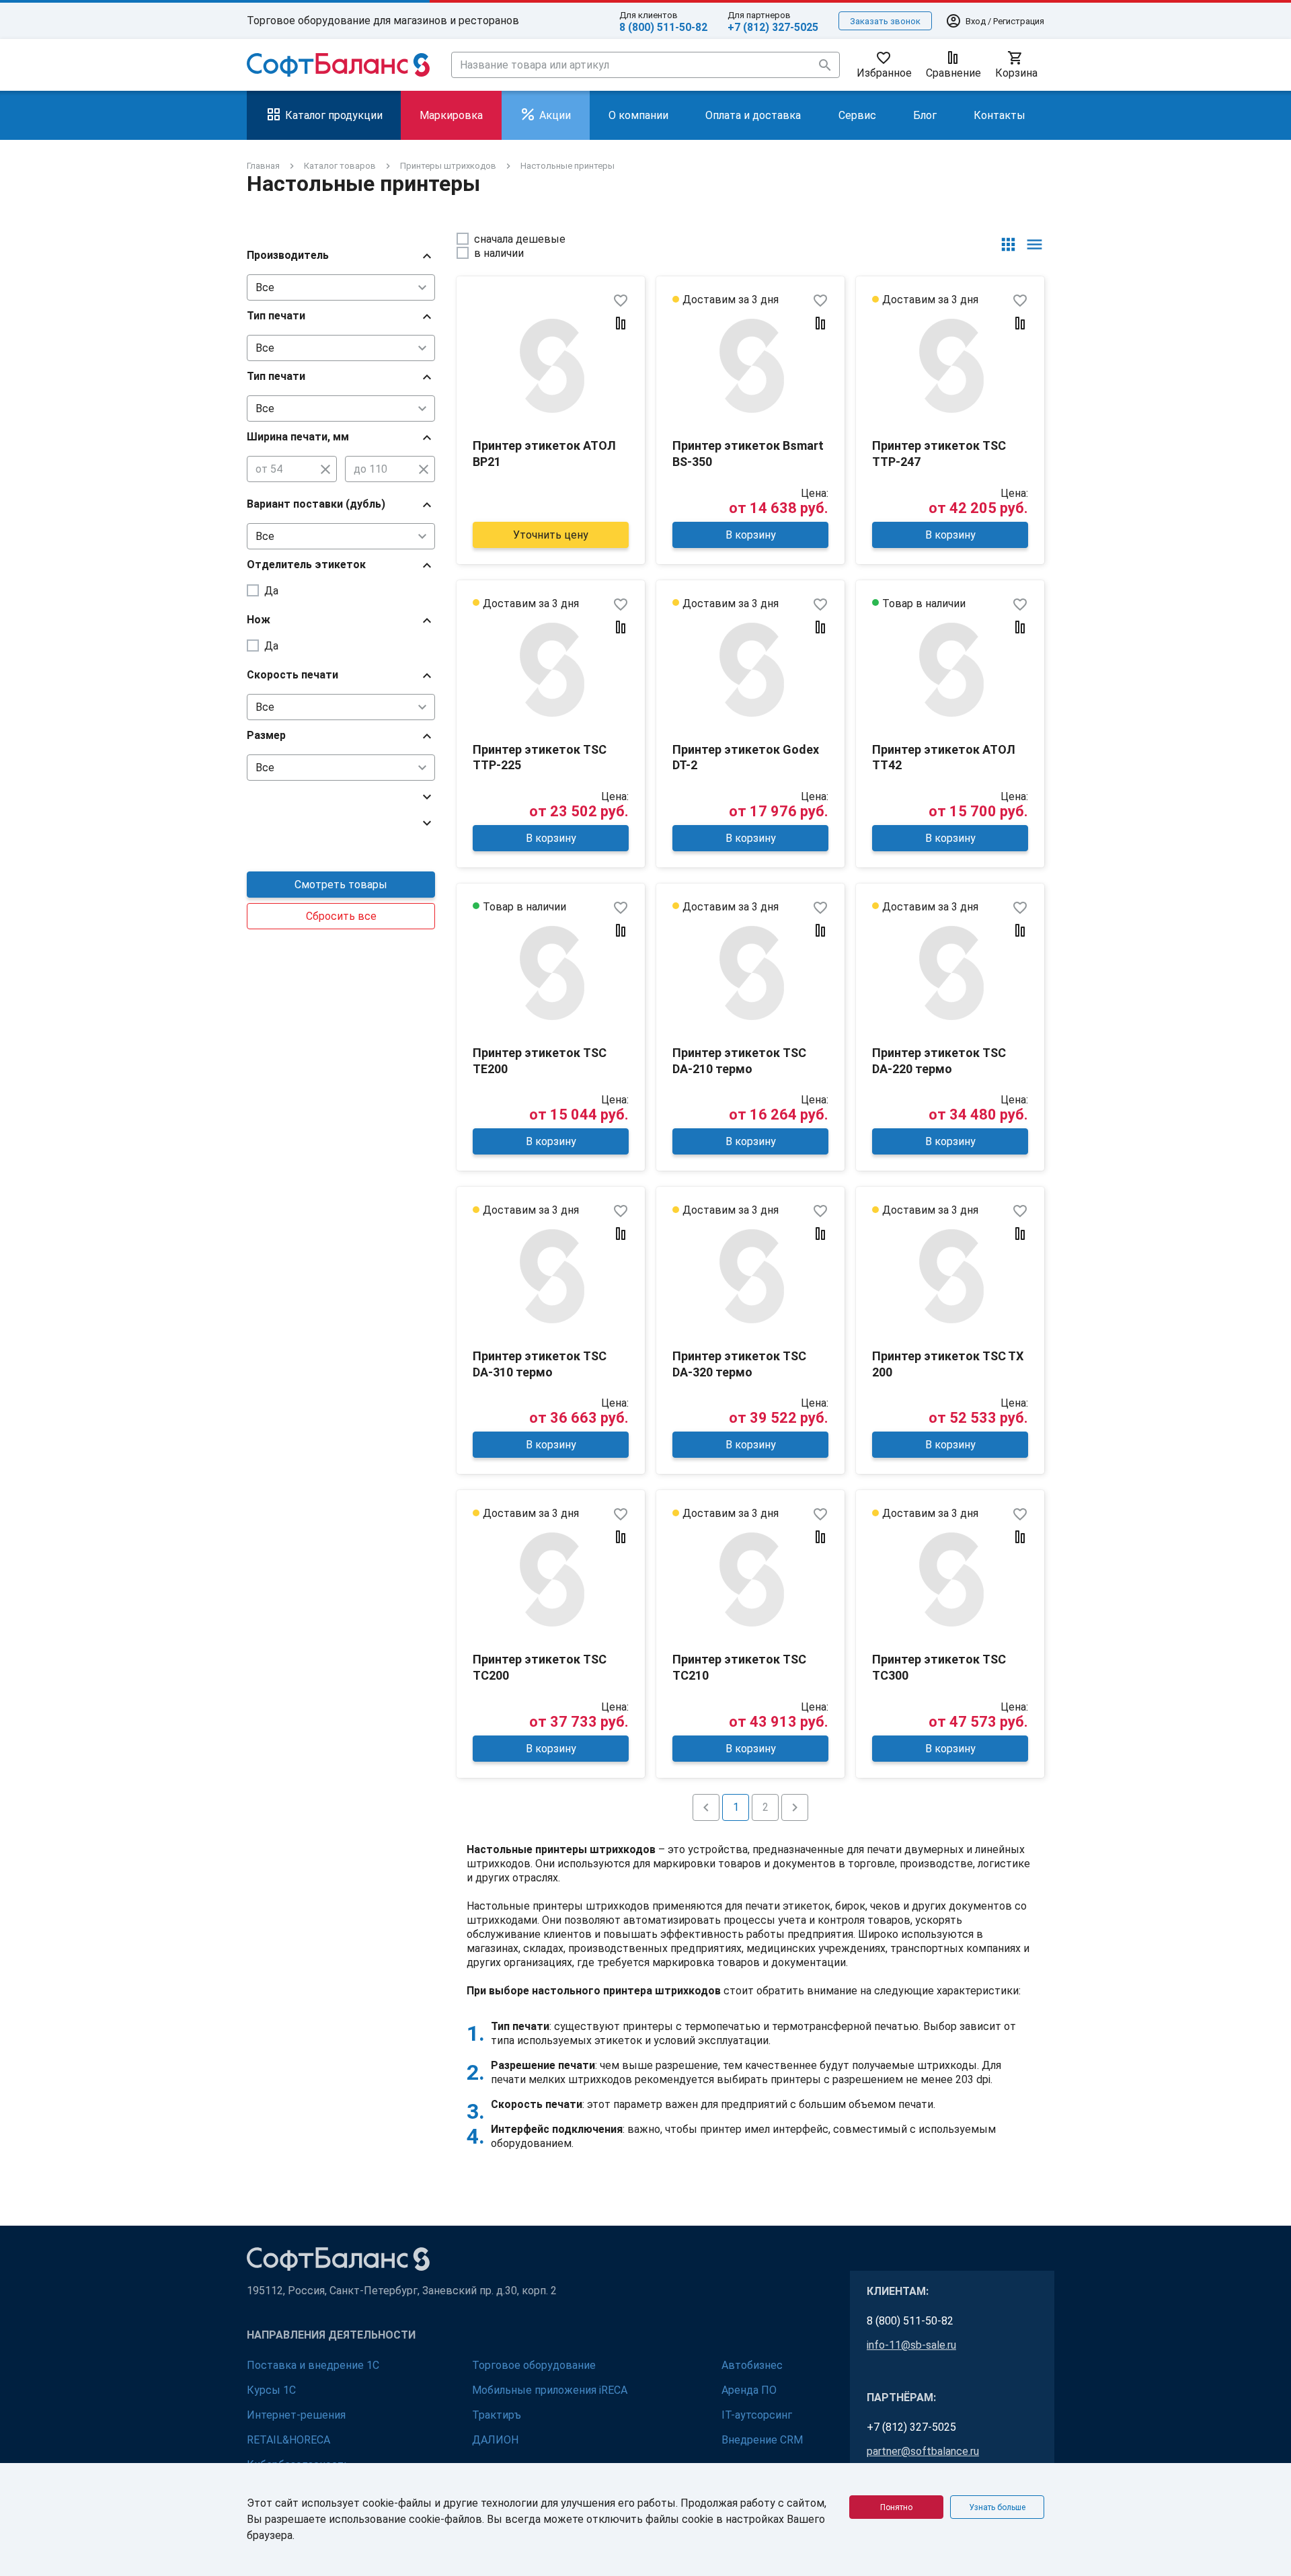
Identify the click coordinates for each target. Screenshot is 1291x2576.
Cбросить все (341, 916)
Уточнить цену (551, 535)
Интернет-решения (296, 2415)
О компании (638, 115)
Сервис (857, 115)
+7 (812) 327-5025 (773, 27)
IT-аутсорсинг (757, 2415)
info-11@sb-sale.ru (911, 2345)
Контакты (1000, 115)
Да (271, 591)
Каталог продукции (334, 115)
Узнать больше (997, 2507)
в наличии (499, 253)
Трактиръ (497, 2415)
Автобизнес (752, 2365)
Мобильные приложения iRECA (550, 2390)
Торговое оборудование (534, 2365)
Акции (555, 115)
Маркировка (451, 115)
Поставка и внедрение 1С (313, 2365)
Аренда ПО (749, 2390)
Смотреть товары (341, 885)
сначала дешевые (520, 239)
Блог (925, 115)
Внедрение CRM (762, 2440)
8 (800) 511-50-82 (663, 27)
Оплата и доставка (753, 115)
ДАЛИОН (495, 2440)
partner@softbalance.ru (923, 2451)
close (325, 469)
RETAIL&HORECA (288, 2440)
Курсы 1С (271, 2390)
